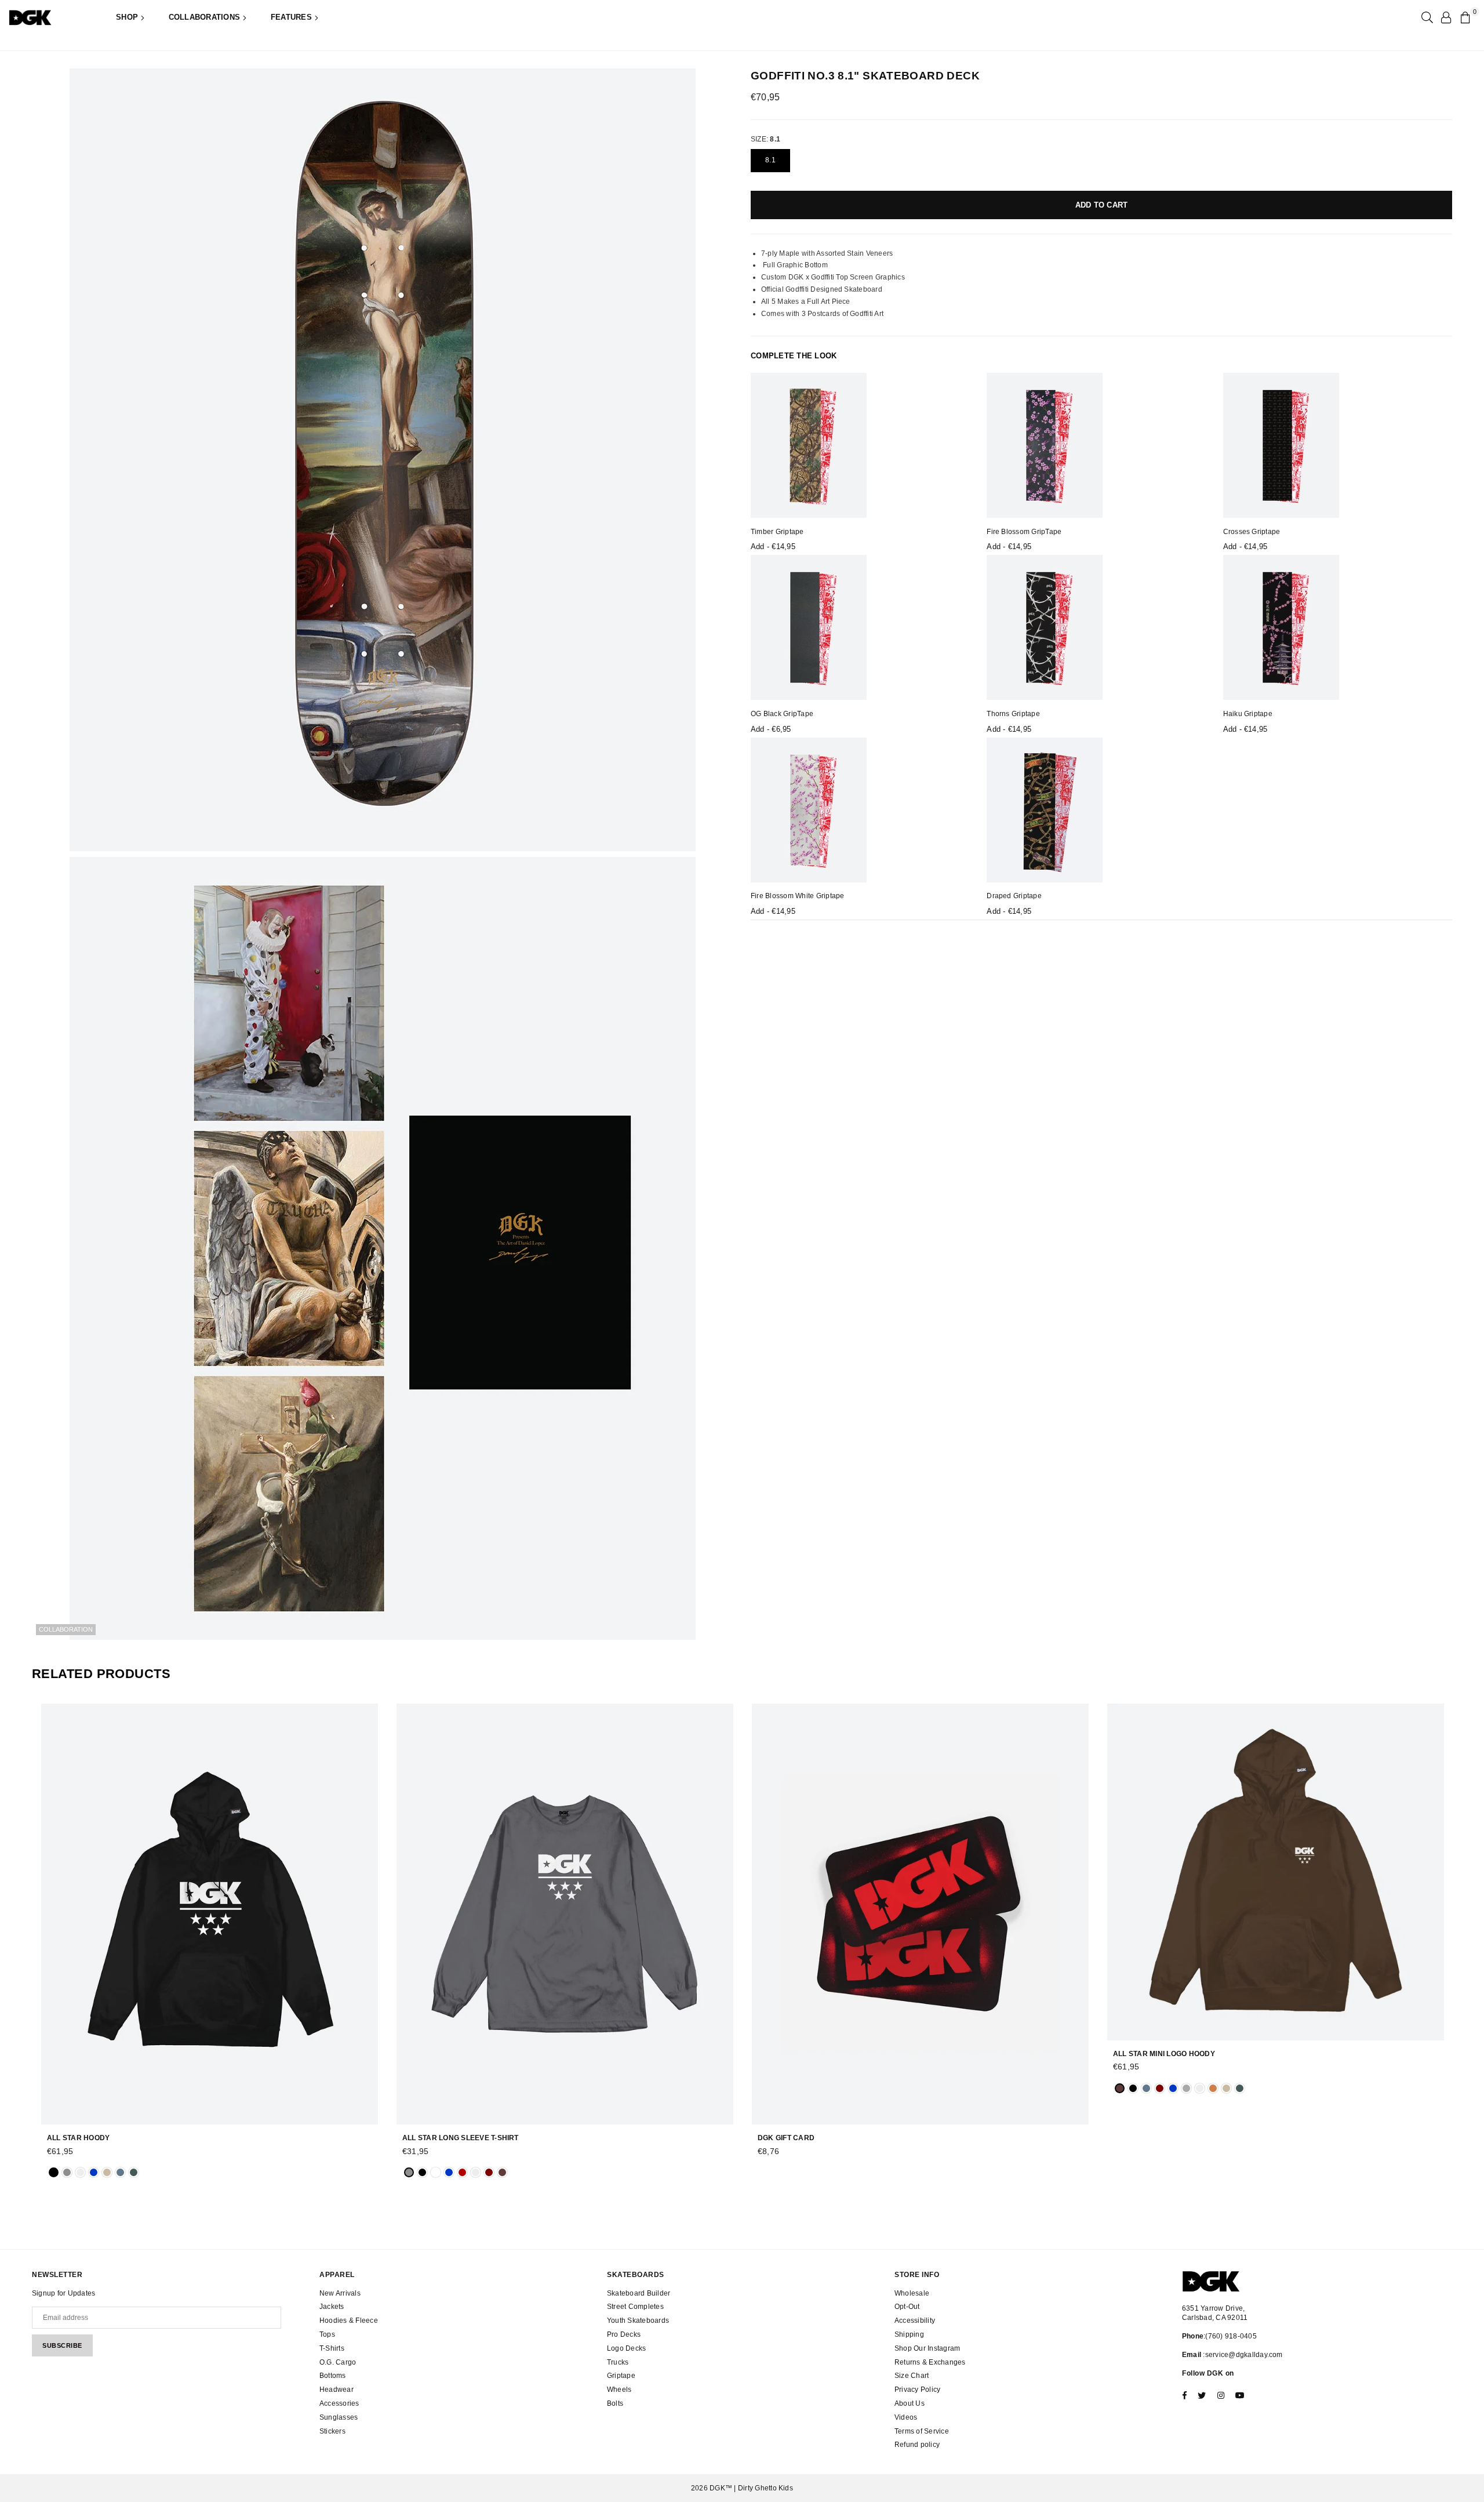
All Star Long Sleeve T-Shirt (461, 2138)
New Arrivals (340, 2293)
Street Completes (635, 2307)
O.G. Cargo (338, 2362)
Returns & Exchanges (930, 2362)
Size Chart (912, 2376)
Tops (327, 2334)
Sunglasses (339, 2417)
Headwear (337, 2390)
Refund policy (917, 2445)
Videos (906, 2417)
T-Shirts (332, 2348)
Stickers (332, 2431)
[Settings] (1446, 17)
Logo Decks (626, 2348)
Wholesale (912, 2293)
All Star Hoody (78, 2138)
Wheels (619, 2390)
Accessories (339, 2403)
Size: (765, 139)
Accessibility (915, 2321)
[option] (383, 460)
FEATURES (292, 17)
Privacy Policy (917, 2390)
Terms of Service (922, 2431)
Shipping (909, 2334)
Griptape (621, 2376)
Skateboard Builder (639, 2293)
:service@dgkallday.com (1242, 2355)
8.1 (770, 159)
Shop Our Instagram (927, 2348)
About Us (910, 2403)
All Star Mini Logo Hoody (1164, 2054)
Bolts (615, 2403)
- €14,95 (773, 546)
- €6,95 (771, 729)
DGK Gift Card (786, 2138)
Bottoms (333, 2376)
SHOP (128, 17)
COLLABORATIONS (206, 17)
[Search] (1426, 17)
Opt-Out (907, 2307)
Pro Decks (624, 2334)
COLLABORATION (66, 1629)
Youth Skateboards (638, 2321)
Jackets (332, 2307)
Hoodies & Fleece (349, 2321)
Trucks (618, 2362)
